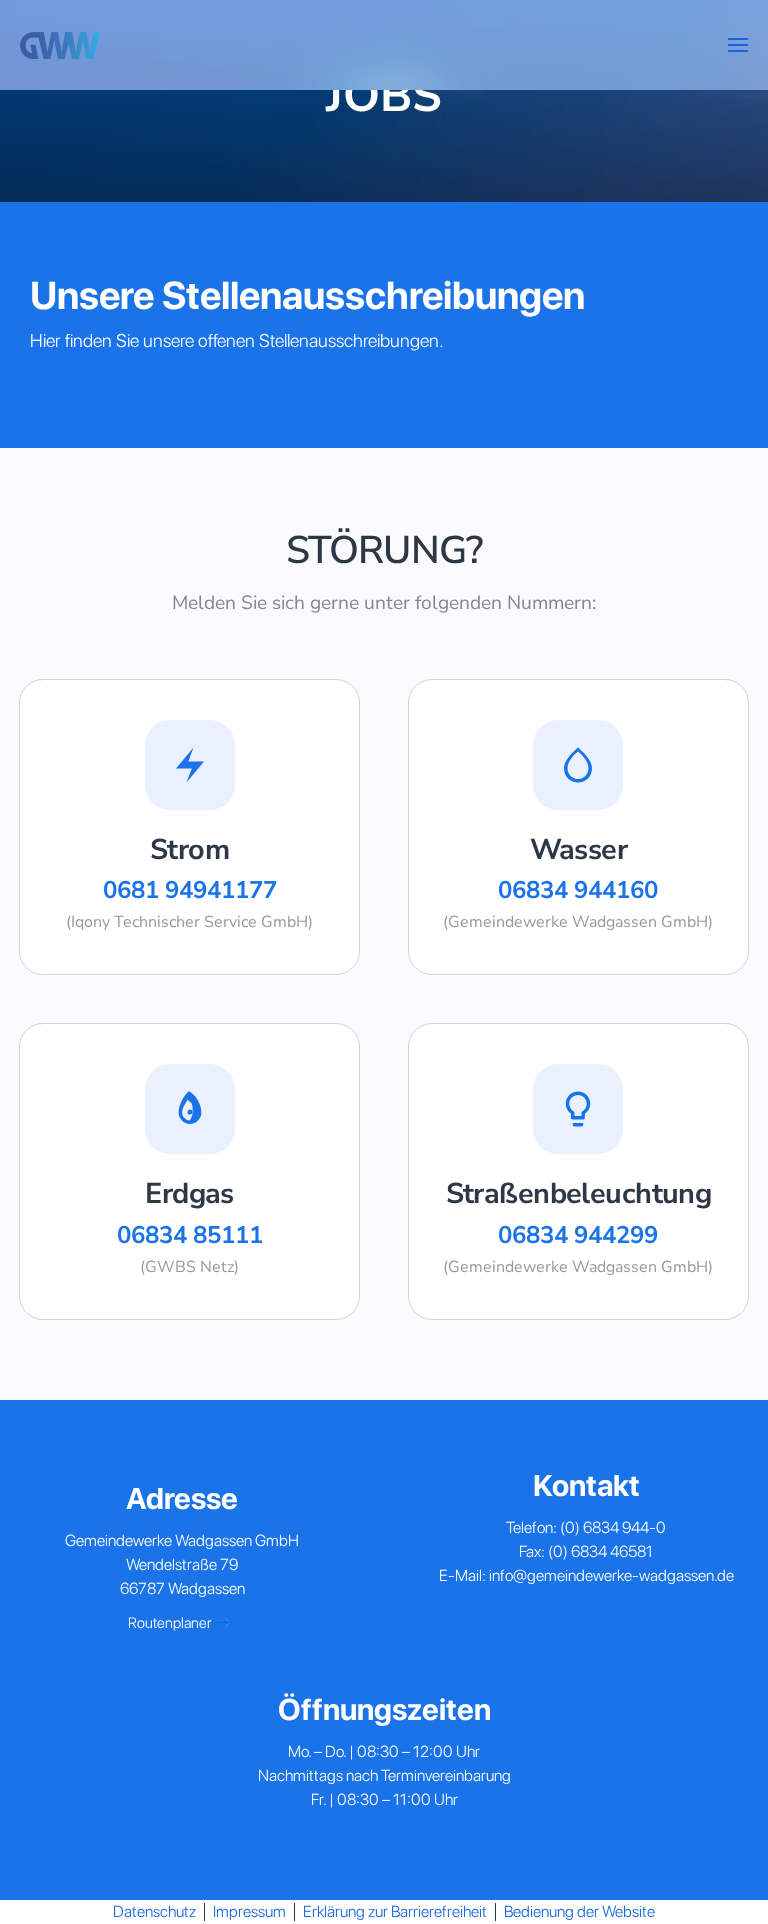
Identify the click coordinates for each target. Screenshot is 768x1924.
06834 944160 (578, 890)
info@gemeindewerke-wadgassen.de (611, 1575)
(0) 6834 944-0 (613, 1527)
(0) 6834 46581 (600, 1551)
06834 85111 (190, 1235)
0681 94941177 (190, 890)
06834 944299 (578, 1235)
